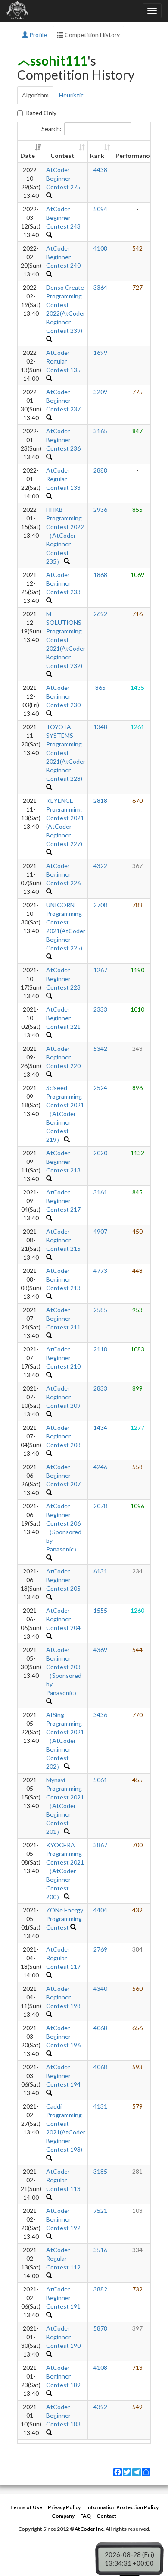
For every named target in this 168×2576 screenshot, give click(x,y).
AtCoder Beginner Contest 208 (63, 1436)
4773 (100, 1271)
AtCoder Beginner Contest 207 (63, 1475)
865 (100, 688)
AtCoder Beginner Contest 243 (63, 218)
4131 (100, 2106)
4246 (100, 1467)
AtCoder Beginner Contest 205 (63, 1580)
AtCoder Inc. (90, 2529)
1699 (100, 353)
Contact (106, 2516)
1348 (100, 727)
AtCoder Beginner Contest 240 (63, 257)
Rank (97, 155)
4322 (100, 866)
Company (63, 2516)
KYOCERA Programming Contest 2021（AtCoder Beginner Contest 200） (65, 1871)
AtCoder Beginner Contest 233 (63, 583)
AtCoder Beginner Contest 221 (63, 1018)
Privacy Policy (64, 2507)
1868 (100, 575)
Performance (134, 155)
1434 (100, 1427)
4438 (100, 170)
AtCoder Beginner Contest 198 (63, 1997)
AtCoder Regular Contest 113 (63, 2180)
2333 (100, 1009)
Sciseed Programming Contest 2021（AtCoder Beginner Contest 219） (65, 1114)
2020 (100, 1153)
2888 (100, 470)
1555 (100, 1610)
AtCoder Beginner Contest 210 (63, 1358)
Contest (62, 155)
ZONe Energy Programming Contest (65, 1919)
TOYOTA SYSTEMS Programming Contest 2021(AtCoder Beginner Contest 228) (66, 753)
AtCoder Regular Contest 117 (63, 1958)
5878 (100, 2328)
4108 (100, 248)
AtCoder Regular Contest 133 (63, 479)
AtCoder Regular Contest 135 (63, 361)
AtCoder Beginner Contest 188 (63, 2415)
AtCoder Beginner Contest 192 (63, 2219)
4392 (100, 2407)
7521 (100, 2211)
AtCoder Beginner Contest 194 (63, 2076)
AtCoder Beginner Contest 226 (63, 874)
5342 (100, 1048)
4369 (100, 1650)
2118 (100, 1349)
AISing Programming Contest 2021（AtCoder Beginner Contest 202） (65, 1741)
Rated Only (41, 113)
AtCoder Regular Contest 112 (63, 2258)
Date (28, 155)
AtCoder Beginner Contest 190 (63, 2337)
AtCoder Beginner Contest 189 (63, 2376)
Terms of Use (26, 2507)
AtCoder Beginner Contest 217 (63, 1201)
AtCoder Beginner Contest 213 (63, 1279)
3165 (100, 431)
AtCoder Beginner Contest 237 (63, 400)
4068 (100, 2028)
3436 (100, 1715)
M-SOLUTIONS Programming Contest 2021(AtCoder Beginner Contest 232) (66, 640)
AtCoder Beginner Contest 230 (63, 696)
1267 (100, 970)
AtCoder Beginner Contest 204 (63, 1619)
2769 (100, 1949)
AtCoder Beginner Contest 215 (63, 1240)
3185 (100, 2171)
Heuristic (71, 95)
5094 (100, 209)
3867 (100, 1845)
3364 (100, 287)
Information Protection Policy (122, 2507)
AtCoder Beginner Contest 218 (63, 1161)
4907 (100, 1231)
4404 (100, 1910)
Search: (51, 129)
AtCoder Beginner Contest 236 (63, 440)
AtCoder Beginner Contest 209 (63, 1397)
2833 (100, 1388)
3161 (100, 1192)
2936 (100, 509)
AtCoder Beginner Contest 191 (63, 2298)
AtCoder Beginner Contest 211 (63, 1318)
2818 (100, 801)
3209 (100, 392)
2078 (100, 1506)
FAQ (86, 2516)
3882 (100, 2289)
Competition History (92, 35)
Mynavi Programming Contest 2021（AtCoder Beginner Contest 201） (65, 1806)
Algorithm (35, 95)
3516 (100, 2250)
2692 (100, 614)
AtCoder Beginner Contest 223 (63, 979)
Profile (37, 35)
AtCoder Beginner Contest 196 (63, 2036)
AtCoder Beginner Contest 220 (63, 1057)
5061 (100, 1780)
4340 (100, 1988)
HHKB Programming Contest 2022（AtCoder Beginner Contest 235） (65, 535)
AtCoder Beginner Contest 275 (63, 178)
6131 (100, 1571)
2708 (100, 905)
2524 (100, 1088)
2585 (100, 1310)
